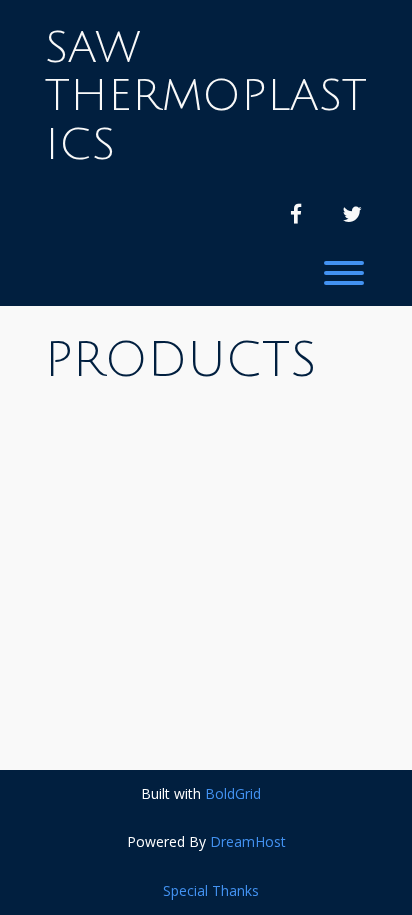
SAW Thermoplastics (206, 96)
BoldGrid (233, 793)
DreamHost (248, 841)
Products (181, 360)
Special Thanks (211, 890)
